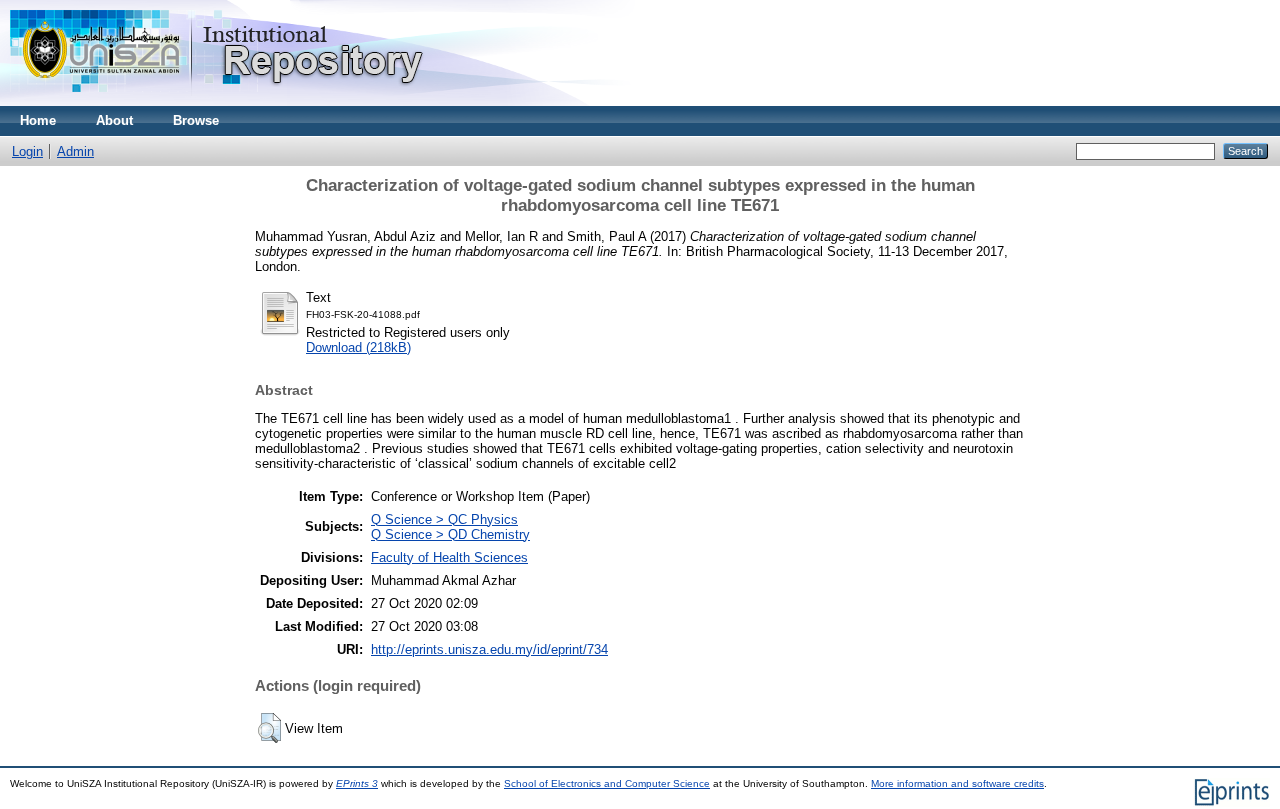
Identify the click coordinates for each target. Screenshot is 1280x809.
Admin (75, 151)
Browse (196, 120)
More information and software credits (957, 783)
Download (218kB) (358, 347)
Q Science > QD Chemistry (450, 534)
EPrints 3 (357, 783)
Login (27, 151)
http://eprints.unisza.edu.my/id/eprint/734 (489, 649)
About (114, 120)
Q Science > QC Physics (444, 519)
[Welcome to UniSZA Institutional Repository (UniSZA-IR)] (218, 101)
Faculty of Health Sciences (449, 557)
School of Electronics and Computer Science (607, 783)
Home (38, 120)
